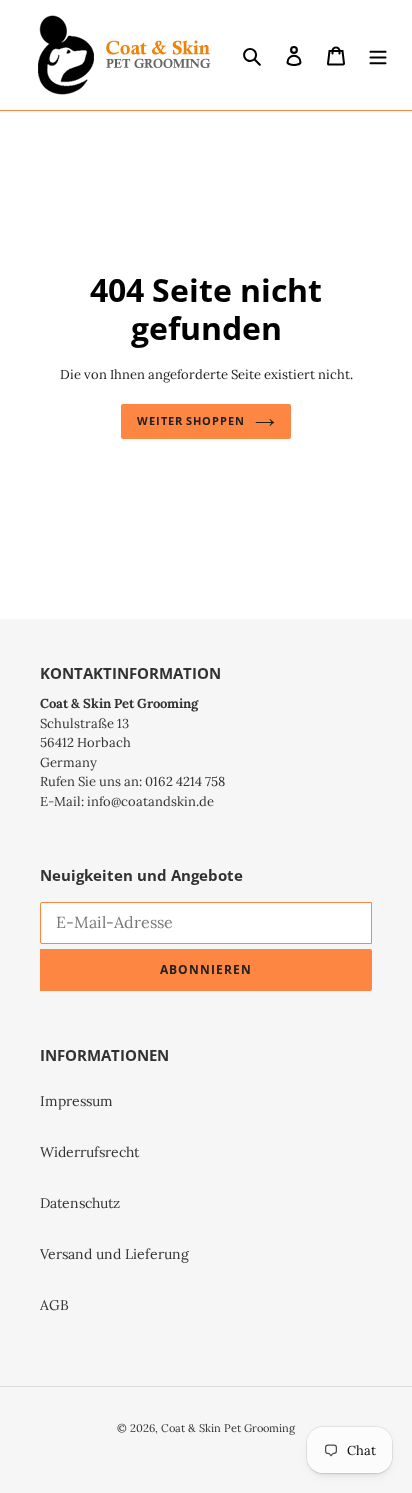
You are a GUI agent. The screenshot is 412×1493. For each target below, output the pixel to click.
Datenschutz (80, 1203)
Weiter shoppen (190, 420)
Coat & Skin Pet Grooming (228, 1428)
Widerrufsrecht (89, 1152)
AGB (54, 1305)
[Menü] (378, 55)
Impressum (76, 1101)
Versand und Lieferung (114, 1254)
